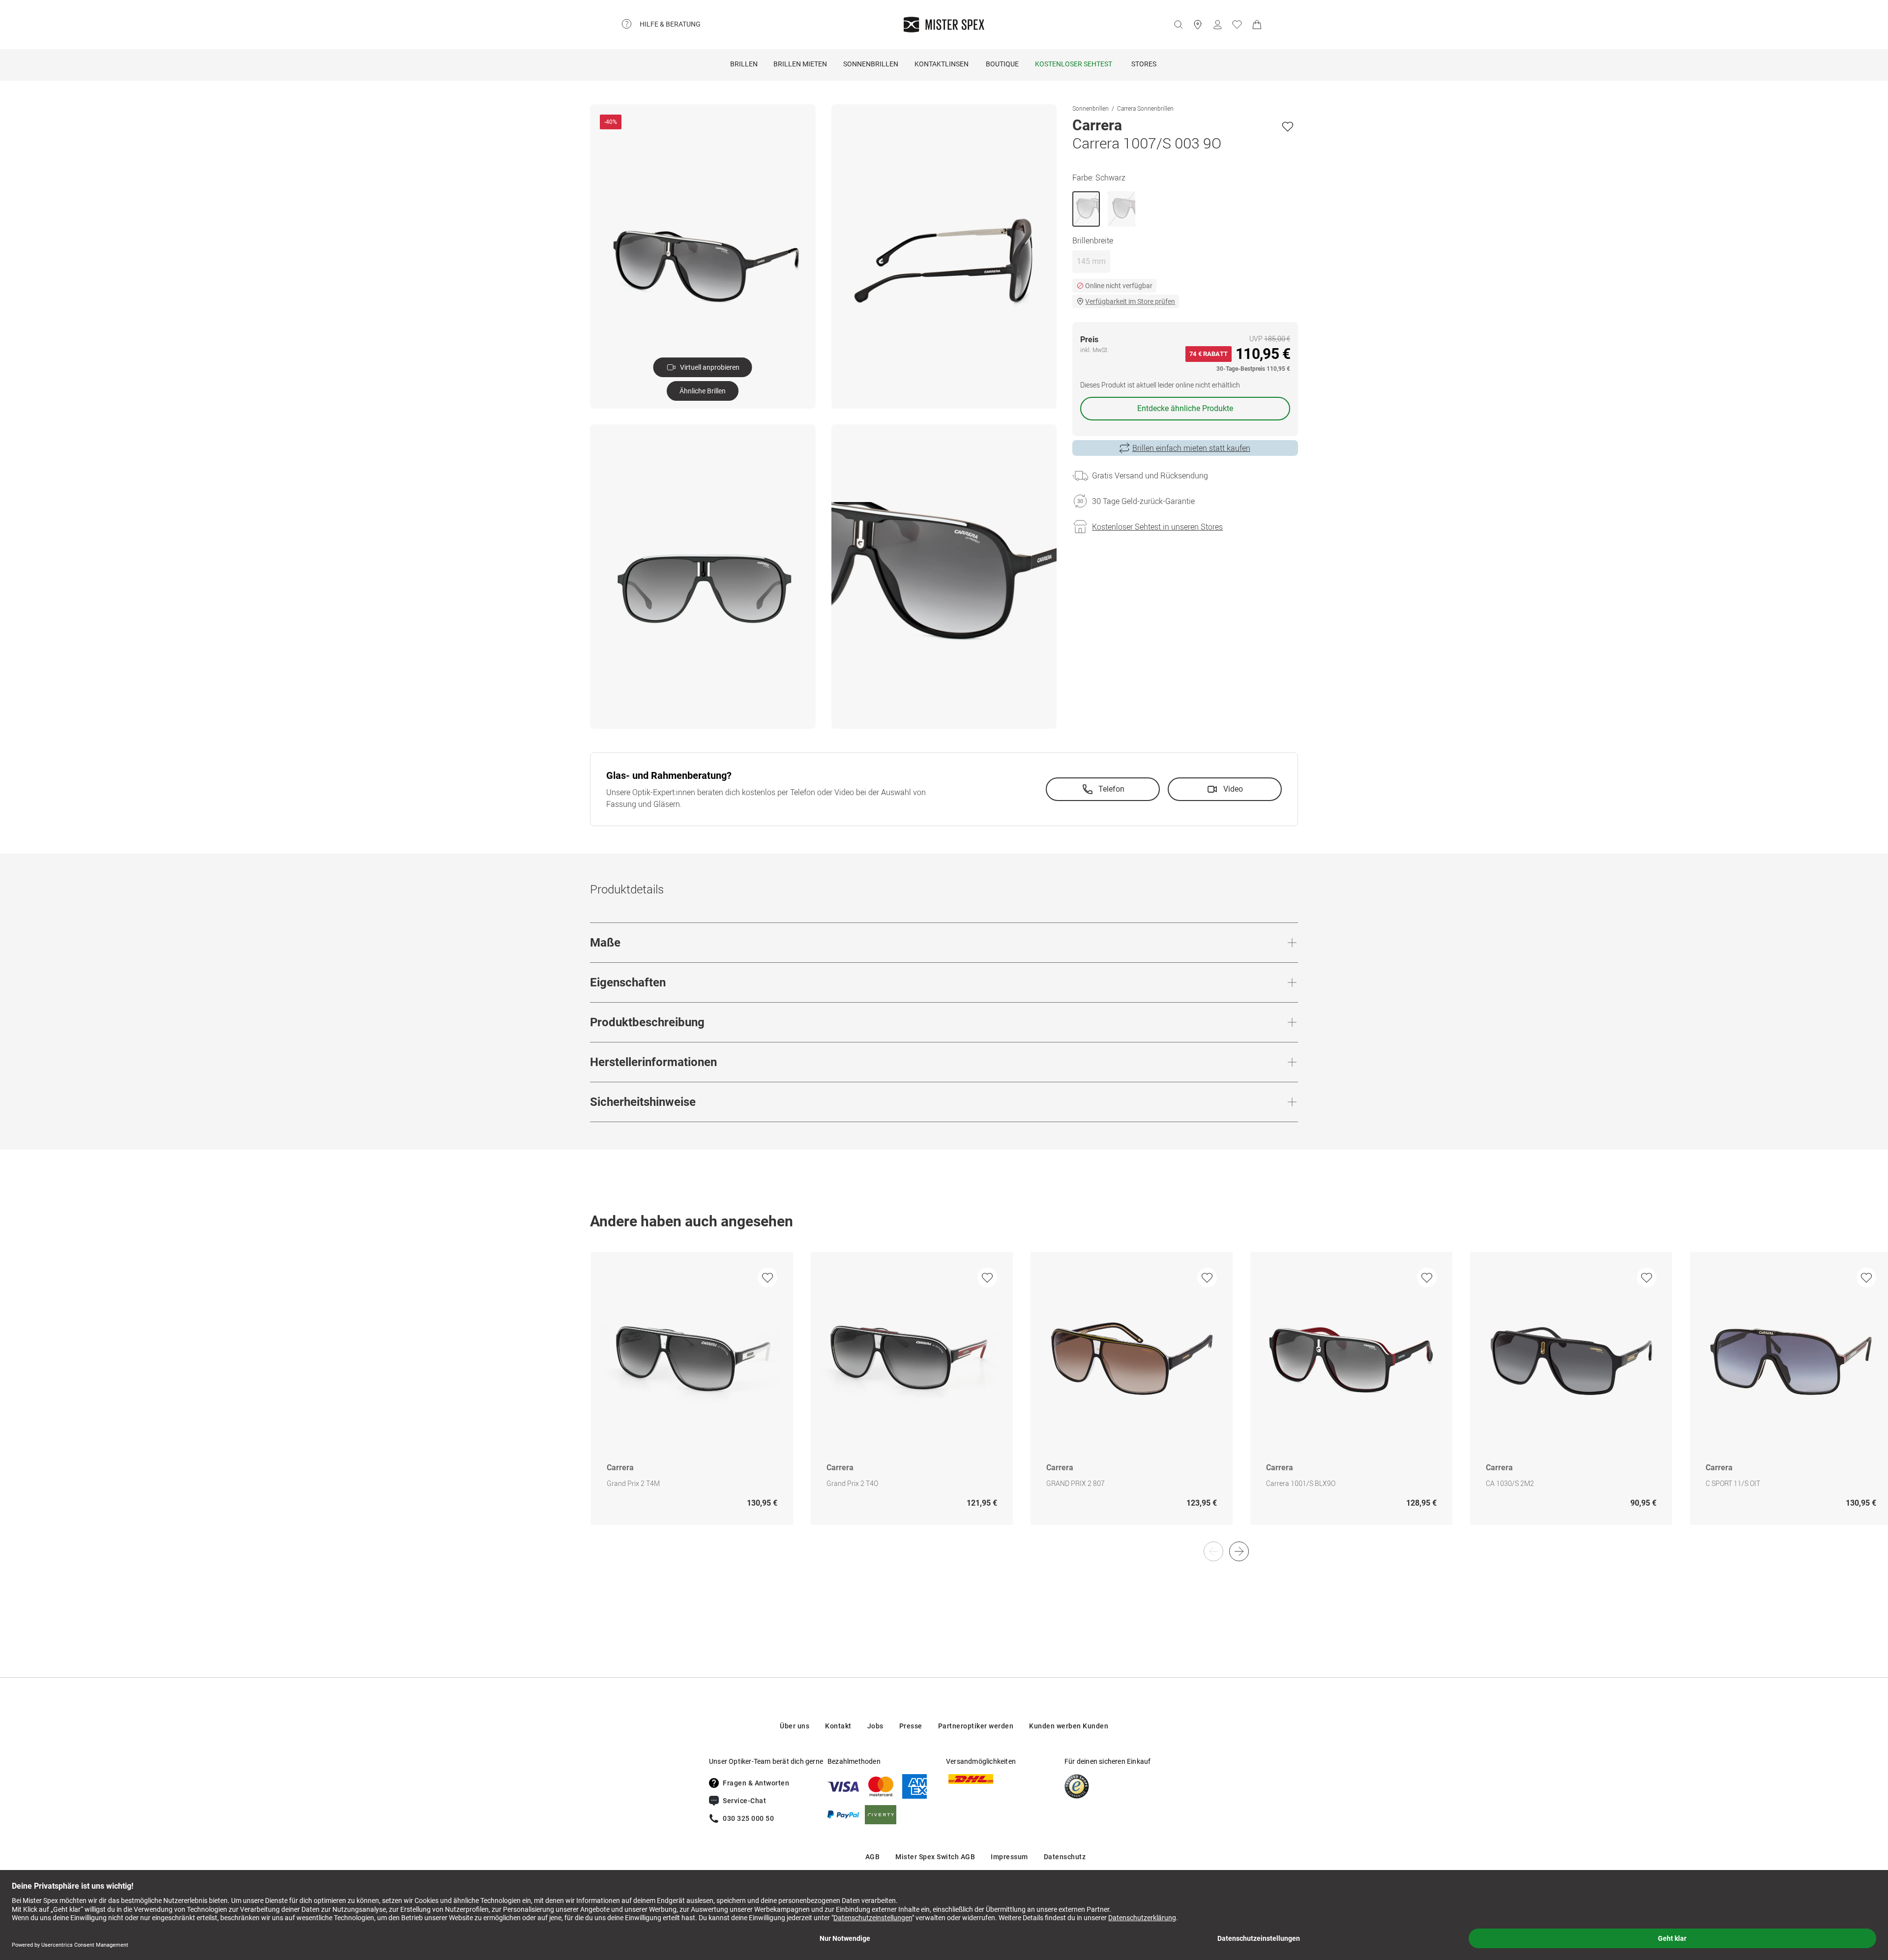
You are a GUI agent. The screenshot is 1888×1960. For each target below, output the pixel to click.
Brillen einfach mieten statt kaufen (1191, 448)
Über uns (795, 1726)
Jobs (875, 1726)
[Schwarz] (1086, 209)
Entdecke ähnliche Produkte (1185, 408)
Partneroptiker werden (976, 1726)
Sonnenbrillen (871, 64)
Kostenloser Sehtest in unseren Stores (1157, 527)
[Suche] (1178, 25)
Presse (911, 1726)
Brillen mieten (800, 64)
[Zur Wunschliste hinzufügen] (1288, 126)
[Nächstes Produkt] (1239, 1551)
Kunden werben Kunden (1069, 1726)
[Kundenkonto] (1217, 25)
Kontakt (838, 1726)
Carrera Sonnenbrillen (1145, 108)
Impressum (1009, 1857)
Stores (1144, 64)
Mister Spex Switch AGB (935, 1857)
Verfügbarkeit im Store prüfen (1130, 301)
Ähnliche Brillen (703, 391)
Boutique (1002, 64)
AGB (873, 1857)
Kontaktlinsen (942, 64)
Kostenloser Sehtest (1074, 64)
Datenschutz (1065, 1857)
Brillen (744, 64)
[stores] (1198, 25)
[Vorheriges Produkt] (1213, 1551)
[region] (944, 1399)
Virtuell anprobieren (710, 367)
